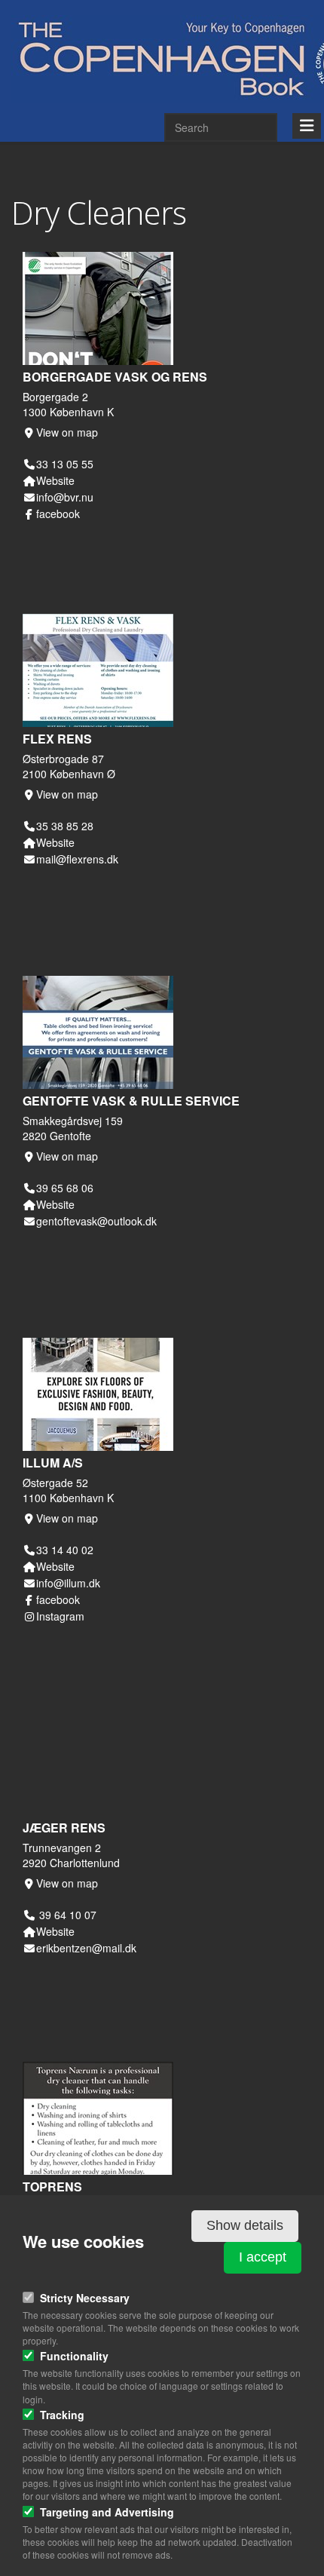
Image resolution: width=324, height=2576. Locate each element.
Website (55, 480)
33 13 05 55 (65, 464)
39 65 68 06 (65, 1188)
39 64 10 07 (66, 1915)
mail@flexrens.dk (77, 859)
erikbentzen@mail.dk (86, 1948)
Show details (245, 2225)
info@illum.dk (68, 1583)
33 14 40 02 (65, 1550)
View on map (67, 432)
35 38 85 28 (65, 826)
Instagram (60, 1616)
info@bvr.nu (65, 497)
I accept (263, 2257)
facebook (58, 514)
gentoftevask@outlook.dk (96, 1221)
